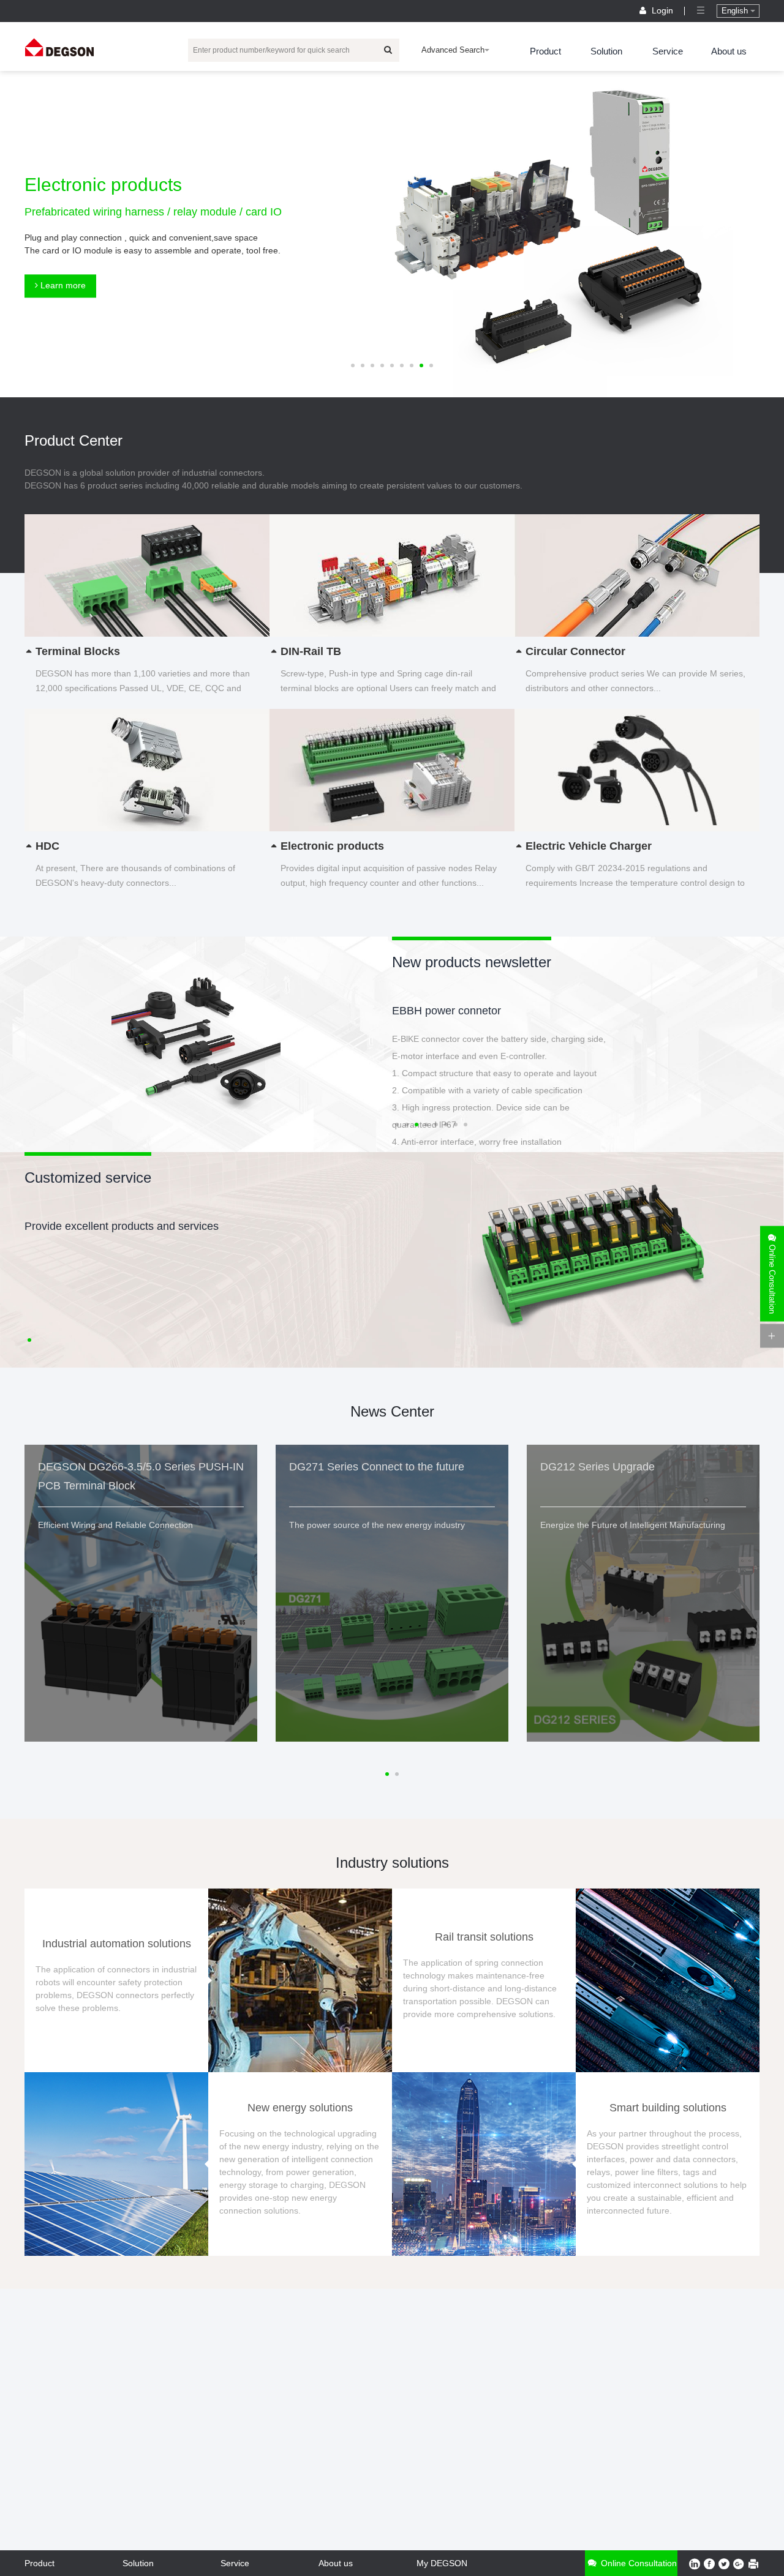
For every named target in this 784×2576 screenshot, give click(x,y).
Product (545, 51)
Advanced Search (453, 50)
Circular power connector (453, 1011)
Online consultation (638, 2563)
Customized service (88, 1178)
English (736, 11)
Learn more (62, 285)
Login (662, 10)
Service (668, 51)
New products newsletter (472, 962)
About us (729, 51)
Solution (606, 51)
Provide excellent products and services (122, 1226)
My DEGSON (442, 2563)
